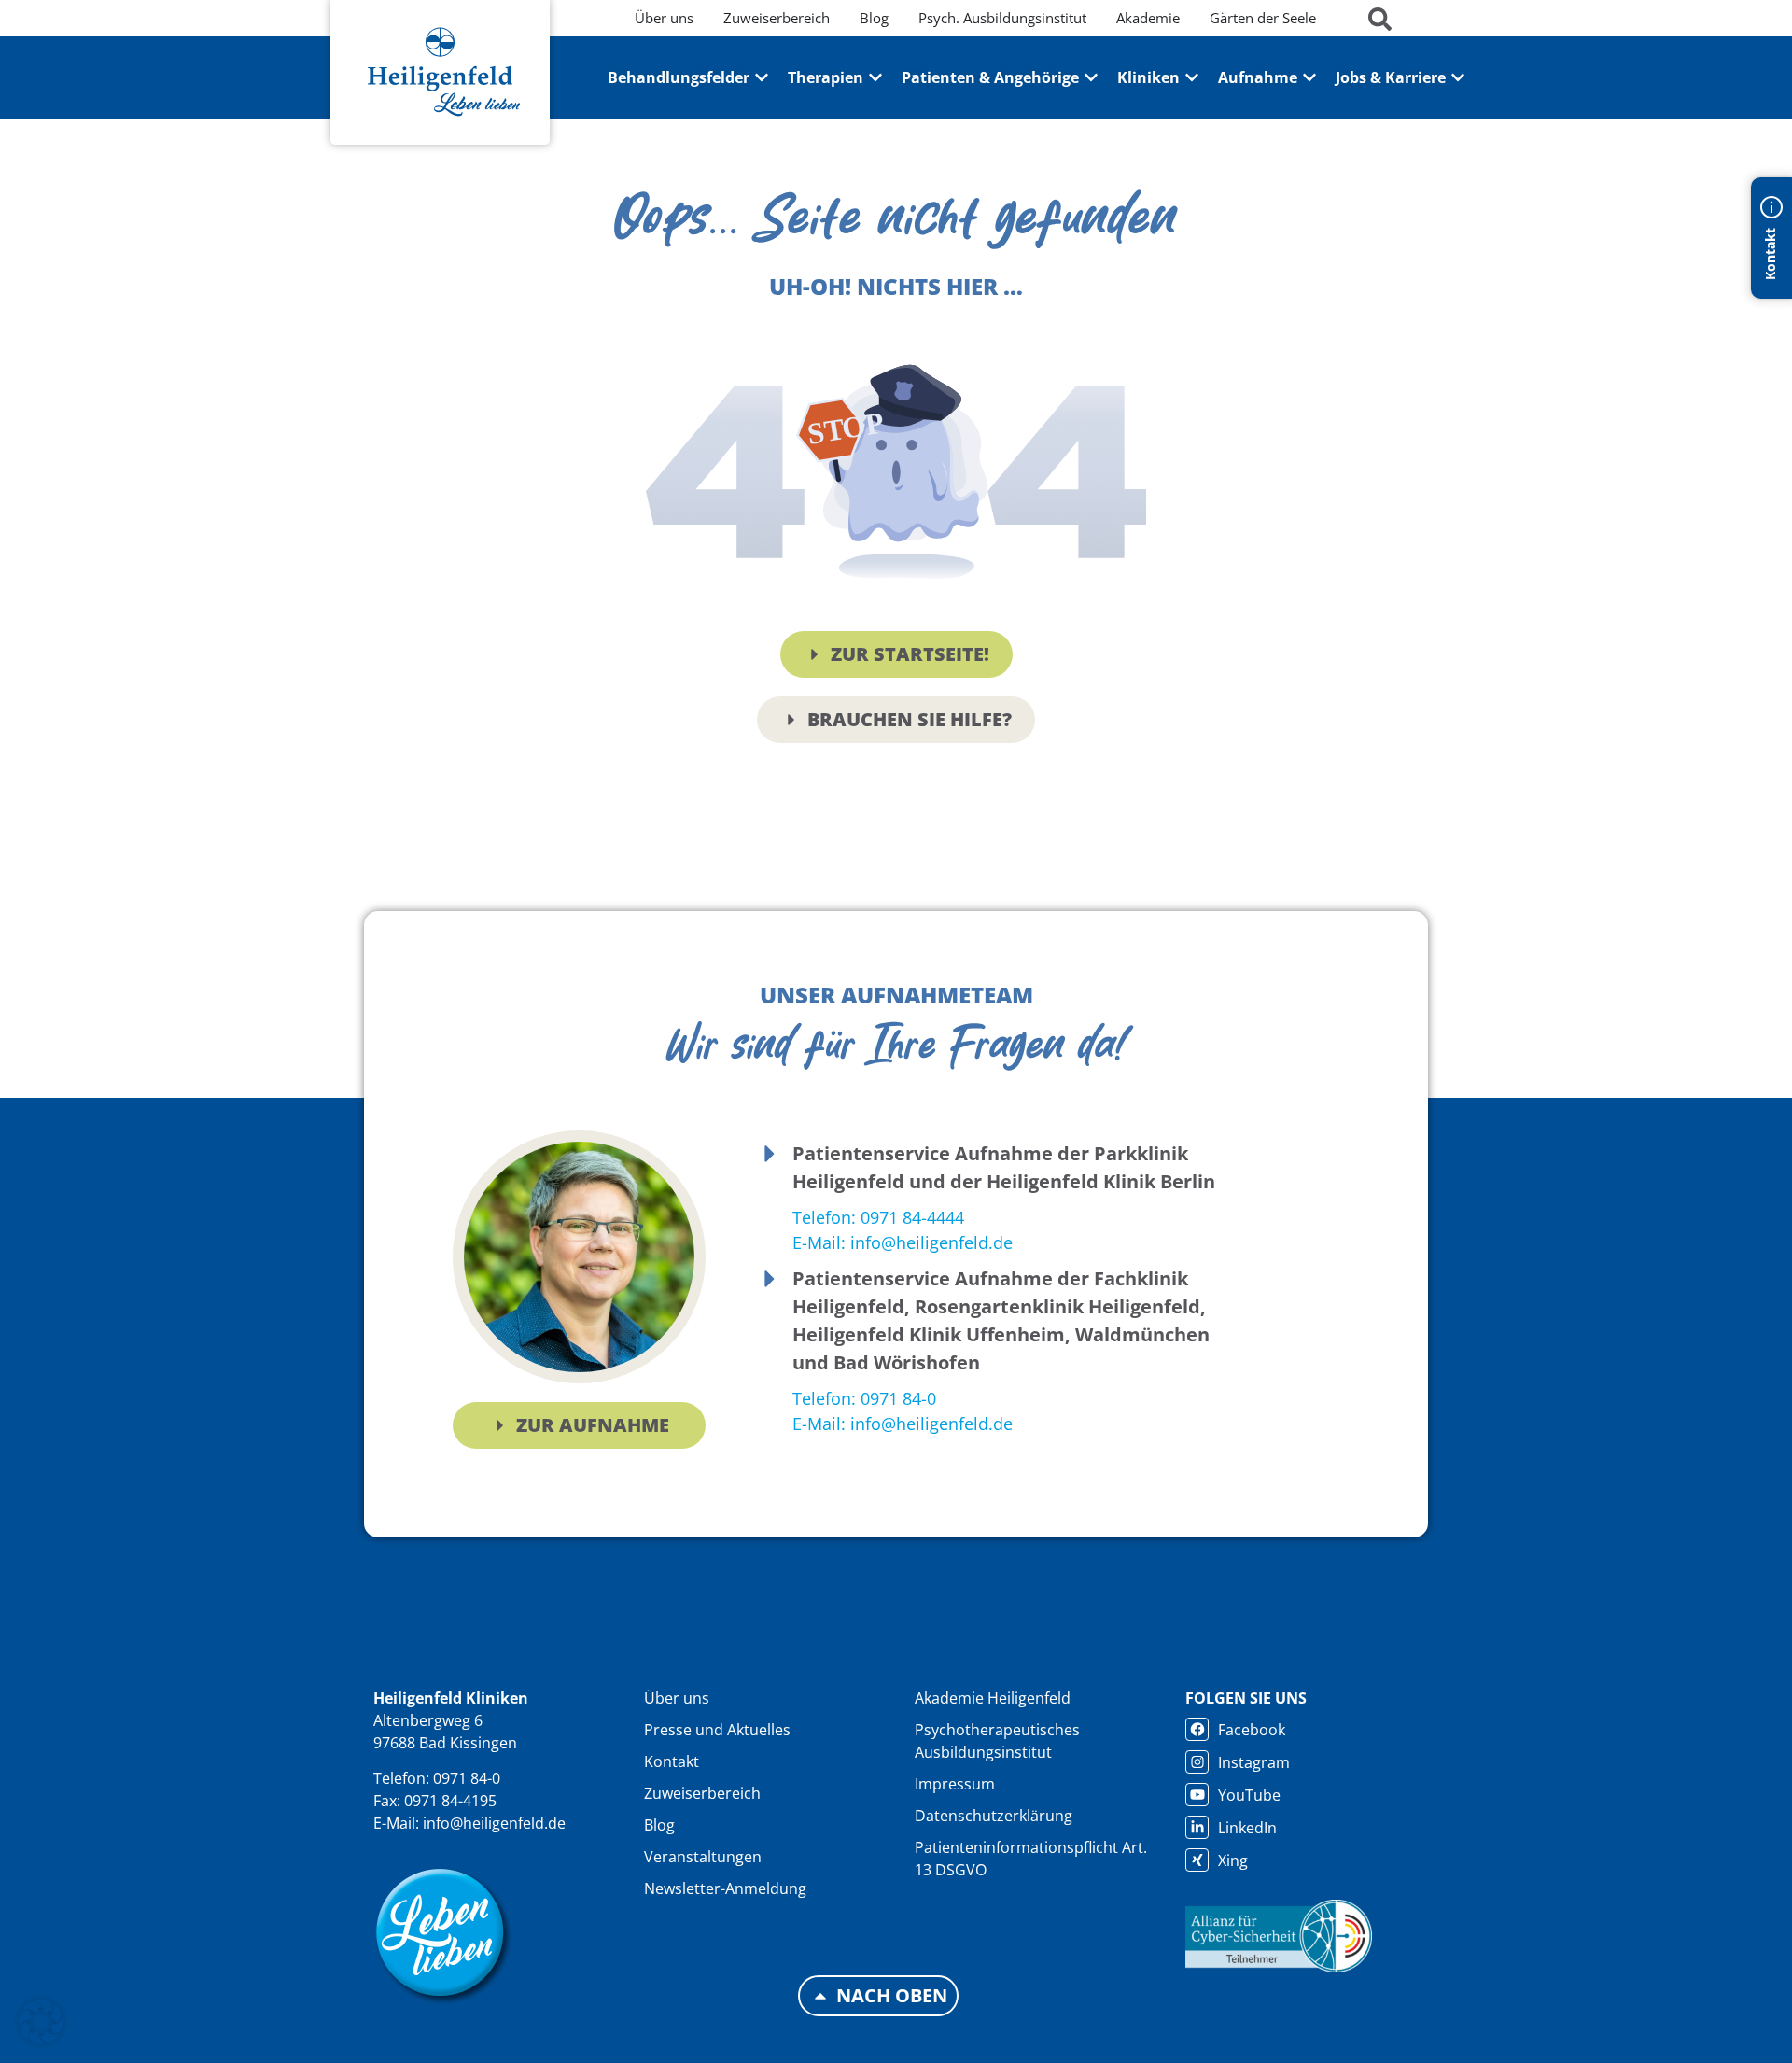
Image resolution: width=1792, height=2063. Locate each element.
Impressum (955, 1784)
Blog (659, 1825)
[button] (41, 2022)
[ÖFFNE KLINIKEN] (1192, 77)
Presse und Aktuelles (717, 1730)
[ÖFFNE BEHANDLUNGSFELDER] (762, 77)
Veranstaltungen (703, 1857)
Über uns (677, 1698)
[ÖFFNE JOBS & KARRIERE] (1458, 77)
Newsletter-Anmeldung (725, 1888)
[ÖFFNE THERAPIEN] (875, 77)
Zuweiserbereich (702, 1793)
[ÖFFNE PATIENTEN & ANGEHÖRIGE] (1091, 77)
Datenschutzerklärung (994, 1816)
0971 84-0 (467, 1778)
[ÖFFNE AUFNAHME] (1309, 77)
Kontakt (672, 1761)
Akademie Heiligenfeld (993, 1698)
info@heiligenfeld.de (494, 1823)
